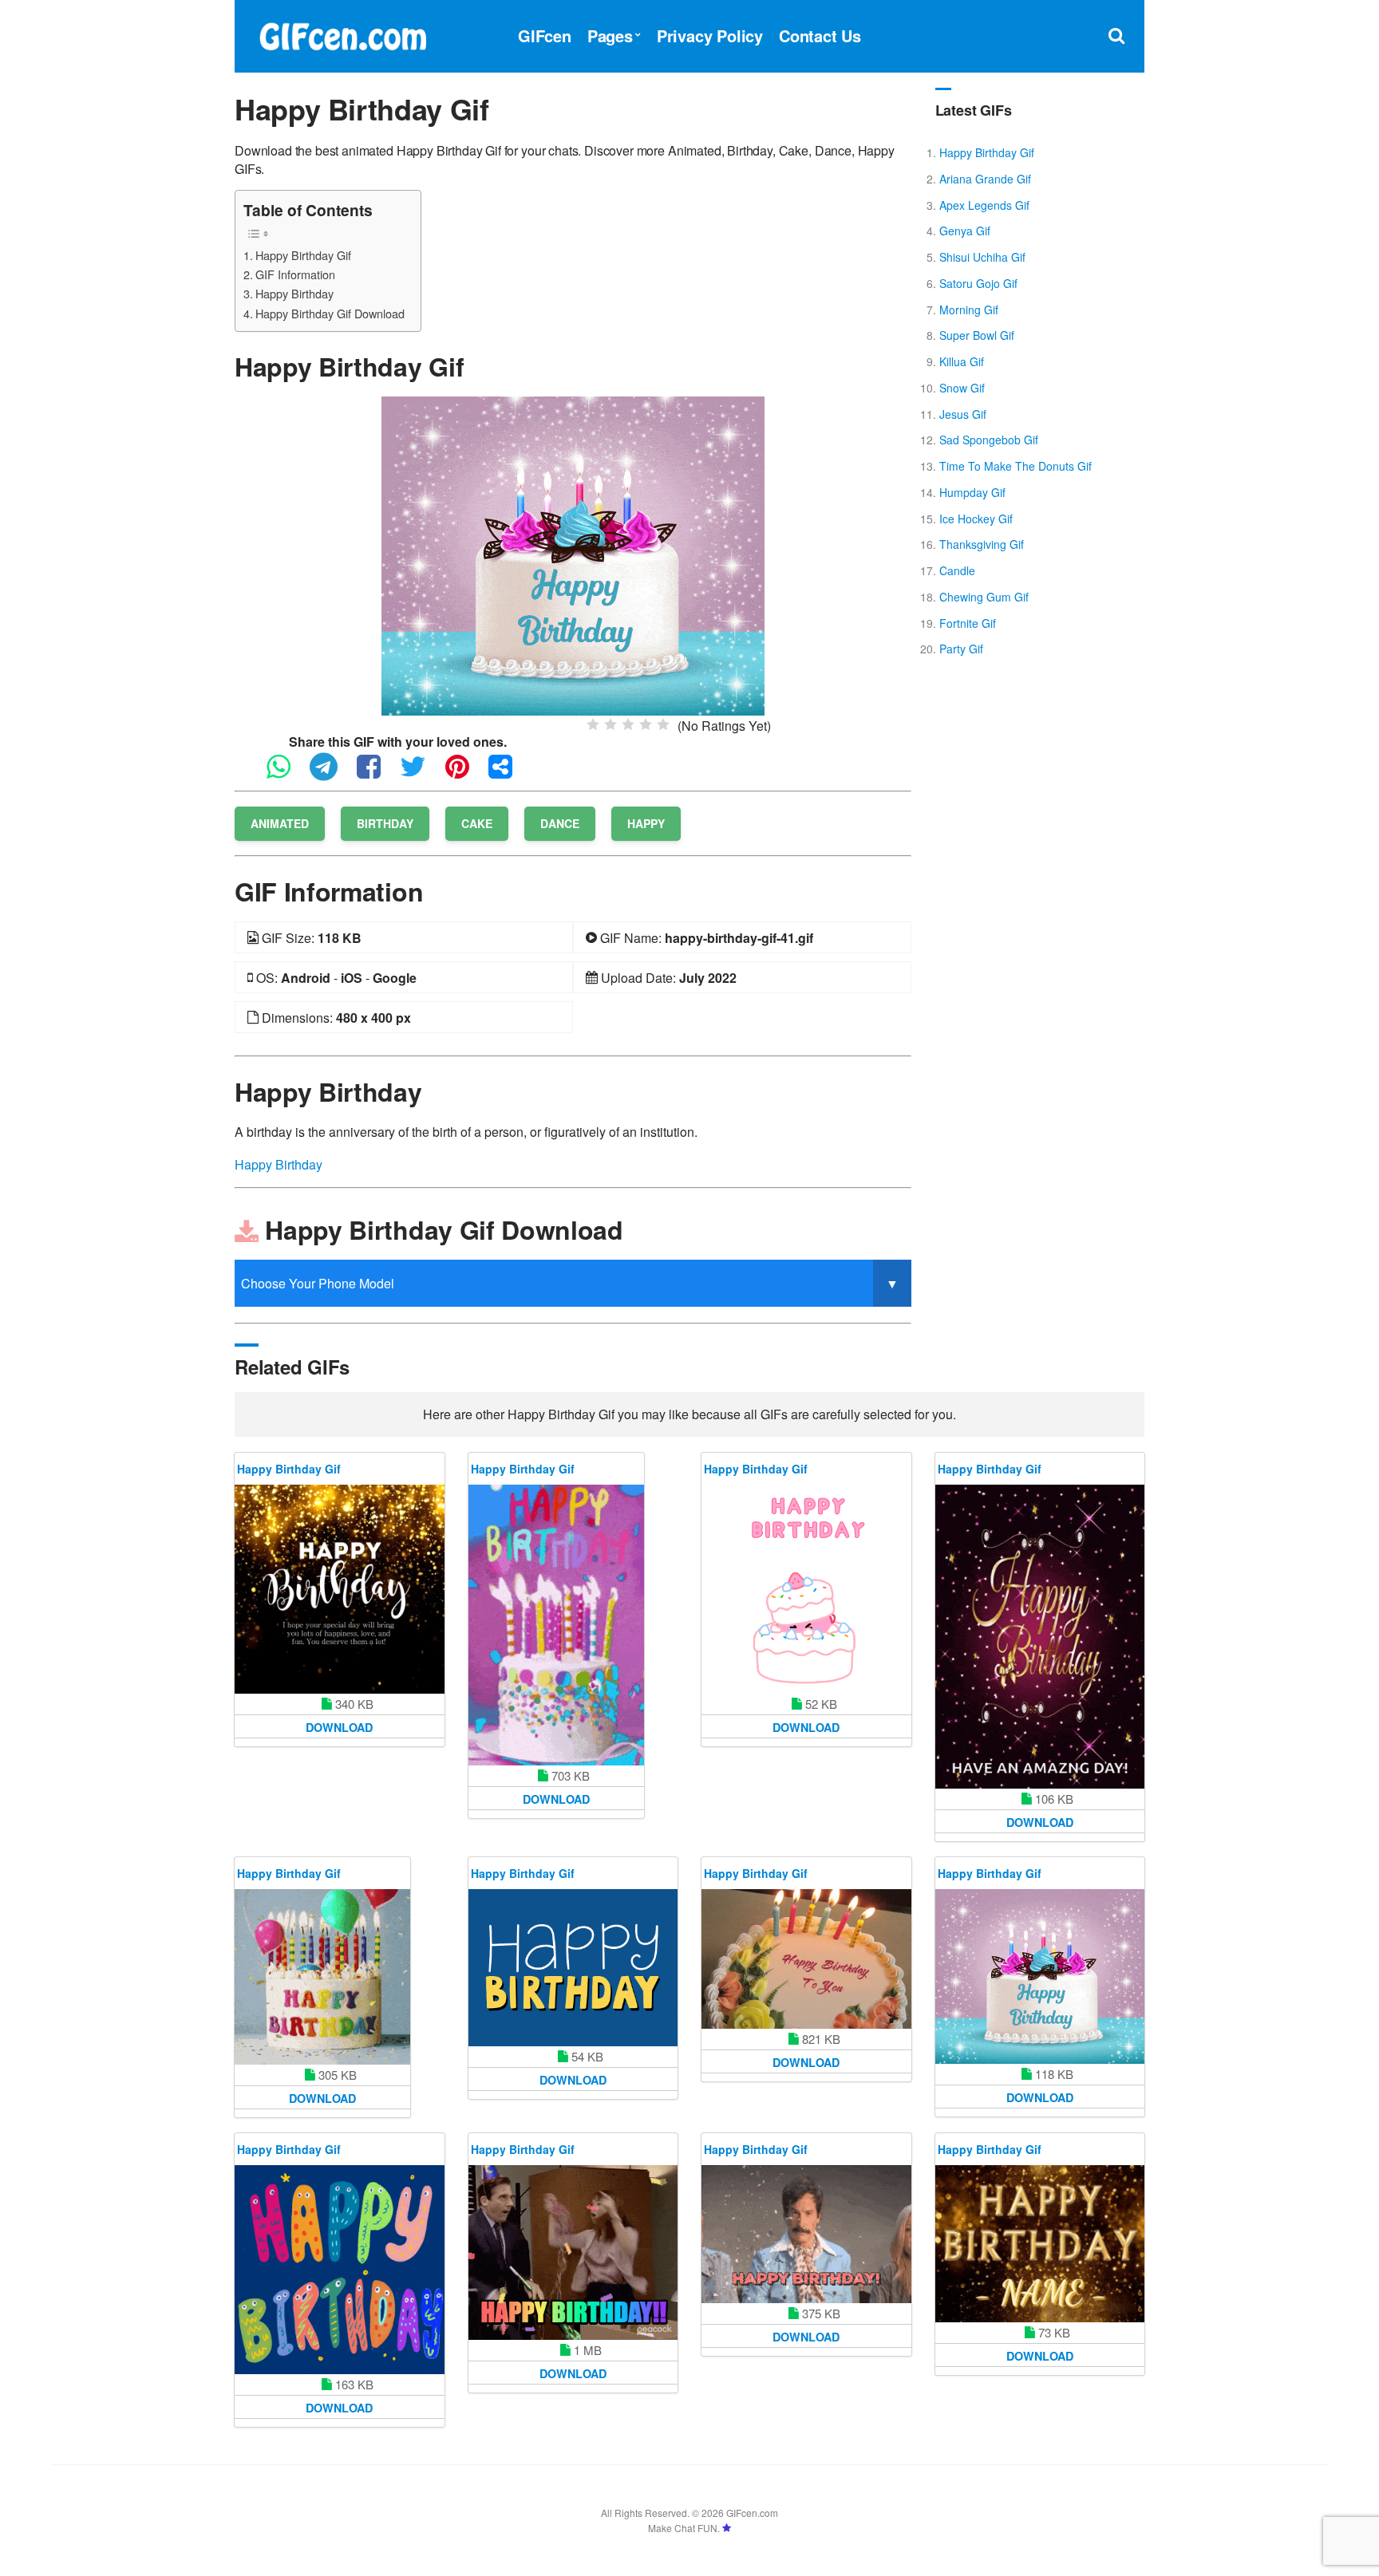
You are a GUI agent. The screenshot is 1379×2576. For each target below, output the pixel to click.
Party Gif (961, 649)
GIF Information (295, 274)
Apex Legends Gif (984, 205)
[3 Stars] (628, 724)
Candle (957, 570)
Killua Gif (962, 361)
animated (280, 823)
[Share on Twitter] (421, 773)
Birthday (385, 823)
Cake (477, 823)
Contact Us (820, 36)
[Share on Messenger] (508, 773)
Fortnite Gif (968, 623)
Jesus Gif (963, 414)
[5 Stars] (663, 724)
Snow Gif (962, 388)
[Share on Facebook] (377, 773)
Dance (560, 823)
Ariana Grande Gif (985, 179)
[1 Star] (593, 724)
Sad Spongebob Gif (989, 440)
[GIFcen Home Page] (342, 34)
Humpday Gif (972, 492)
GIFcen (545, 36)
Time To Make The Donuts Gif (1015, 466)
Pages (610, 36)
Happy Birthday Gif (303, 255)
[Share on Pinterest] (465, 773)
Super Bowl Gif (977, 335)
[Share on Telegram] (332, 773)
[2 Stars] (610, 724)
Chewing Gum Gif (984, 597)
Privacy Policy (710, 36)
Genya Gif (965, 231)
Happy (646, 823)
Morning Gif (969, 310)
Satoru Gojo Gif (978, 283)
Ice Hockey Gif (976, 519)
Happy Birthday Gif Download (330, 313)
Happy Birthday (294, 293)
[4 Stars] (646, 724)
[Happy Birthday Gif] (573, 554)
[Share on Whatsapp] (286, 773)
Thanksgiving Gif (982, 544)
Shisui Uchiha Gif (982, 257)
